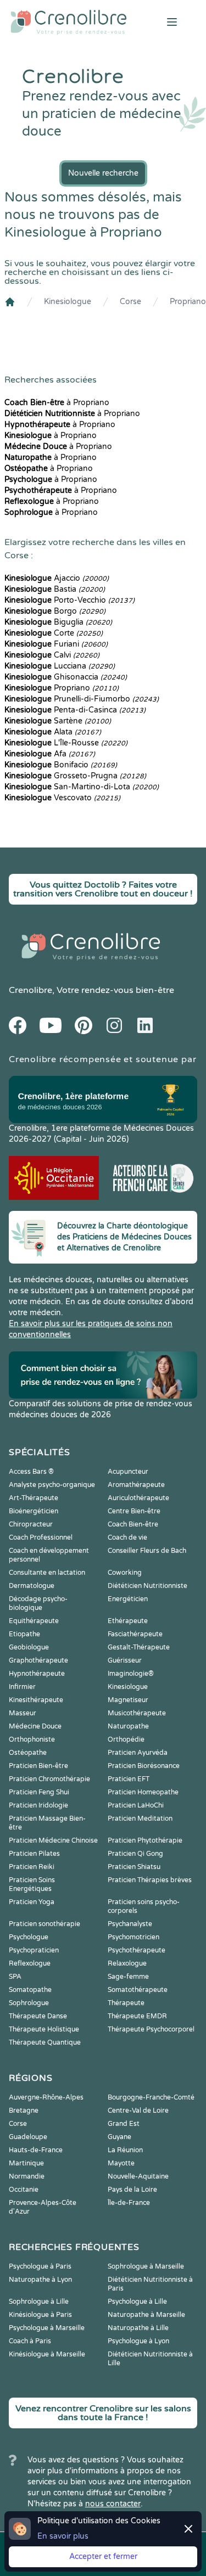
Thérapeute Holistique (44, 2029)
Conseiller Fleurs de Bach (147, 1551)
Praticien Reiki (32, 1867)
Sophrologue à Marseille (146, 2266)
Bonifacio (61, 765)
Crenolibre (30, 990)
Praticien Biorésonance (144, 1766)
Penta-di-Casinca (75, 710)
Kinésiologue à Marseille (47, 2354)
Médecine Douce (35, 1726)
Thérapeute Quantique (45, 2042)
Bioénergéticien (34, 1511)
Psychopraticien (34, 1950)
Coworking (125, 1573)
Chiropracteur (31, 1524)
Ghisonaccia (66, 677)
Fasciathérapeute (135, 1634)
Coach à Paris (30, 2341)
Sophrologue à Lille (39, 2302)
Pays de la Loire (132, 2190)
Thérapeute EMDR (137, 2016)
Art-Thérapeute (34, 1498)
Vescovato (62, 798)
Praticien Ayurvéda (138, 1753)
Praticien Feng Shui (39, 1792)
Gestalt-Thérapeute (139, 1647)
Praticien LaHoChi (136, 1805)
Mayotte (121, 2163)
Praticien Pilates (34, 1854)
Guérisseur (125, 1660)
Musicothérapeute (137, 1713)
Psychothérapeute (137, 1950)
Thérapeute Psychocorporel (151, 2029)
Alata (53, 732)
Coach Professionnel (41, 1537)
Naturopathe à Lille (138, 2328)
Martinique (26, 2163)
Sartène (58, 721)
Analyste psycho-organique (52, 1485)
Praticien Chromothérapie (49, 1779)
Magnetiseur (128, 1700)
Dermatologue (32, 1586)
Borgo (55, 611)
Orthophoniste (32, 1739)
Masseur (23, 1713)
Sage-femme (128, 1977)
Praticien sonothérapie (44, 1924)
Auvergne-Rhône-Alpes (46, 2097)
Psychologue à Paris (40, 2266)
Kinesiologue (68, 302)
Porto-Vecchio (69, 600)
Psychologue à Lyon (138, 2341)
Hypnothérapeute (37, 1674)
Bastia (55, 589)
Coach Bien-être (133, 1524)
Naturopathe (128, 1726)
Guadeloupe (28, 2137)
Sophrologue (29, 2003)
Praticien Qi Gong (135, 1854)
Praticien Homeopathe (143, 1792)
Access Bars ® (31, 1472)
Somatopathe (30, 1990)
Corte (54, 633)
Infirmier (22, 1687)
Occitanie (24, 2190)
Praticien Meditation (140, 1819)
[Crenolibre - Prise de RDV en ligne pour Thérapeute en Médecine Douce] (69, 22)
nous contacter (113, 2504)
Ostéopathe (28, 1753)
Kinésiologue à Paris (40, 2315)
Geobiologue (29, 1647)
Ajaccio (57, 578)
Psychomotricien (133, 1937)
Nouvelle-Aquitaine (138, 2176)
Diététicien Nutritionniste (147, 1586)
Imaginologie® (131, 1674)
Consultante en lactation (47, 1573)
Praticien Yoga (32, 1902)
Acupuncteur (128, 1472)
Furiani (56, 644)
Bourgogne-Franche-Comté (151, 2097)
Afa (50, 754)
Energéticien (128, 1599)
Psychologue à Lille (137, 2302)
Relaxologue (127, 1963)
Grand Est (124, 2124)
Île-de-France (129, 2203)
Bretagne (24, 2111)
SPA (15, 1977)
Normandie (27, 2176)
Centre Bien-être (134, 1511)
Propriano (188, 302)
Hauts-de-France (36, 2150)
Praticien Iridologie (38, 1805)
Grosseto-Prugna (75, 776)
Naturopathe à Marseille (146, 2315)
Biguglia (58, 622)
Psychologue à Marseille (47, 2328)
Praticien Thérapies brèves (150, 1880)
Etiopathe (24, 1634)
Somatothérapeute (138, 1990)
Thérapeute (126, 2003)
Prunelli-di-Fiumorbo (82, 699)
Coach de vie (127, 1537)
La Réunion (125, 2150)
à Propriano (57, 403)
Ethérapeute (128, 1621)
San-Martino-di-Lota (82, 787)
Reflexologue (30, 1963)
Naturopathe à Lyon (40, 2280)
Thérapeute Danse (38, 2016)
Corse (130, 302)
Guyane (119, 2137)
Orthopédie (126, 1739)
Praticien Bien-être (38, 1766)
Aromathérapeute (136, 1485)
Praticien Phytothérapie (145, 1840)
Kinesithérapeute (36, 1700)
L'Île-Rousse (66, 743)
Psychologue (29, 1937)
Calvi (52, 655)
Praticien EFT (129, 1779)
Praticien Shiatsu (134, 1867)
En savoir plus (63, 2536)
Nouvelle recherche (103, 173)
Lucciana (60, 666)
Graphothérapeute (38, 1660)
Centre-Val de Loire (138, 2111)
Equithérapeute (34, 1621)
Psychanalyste (130, 1924)
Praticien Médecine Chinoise (53, 1840)
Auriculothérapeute (138, 1498)
